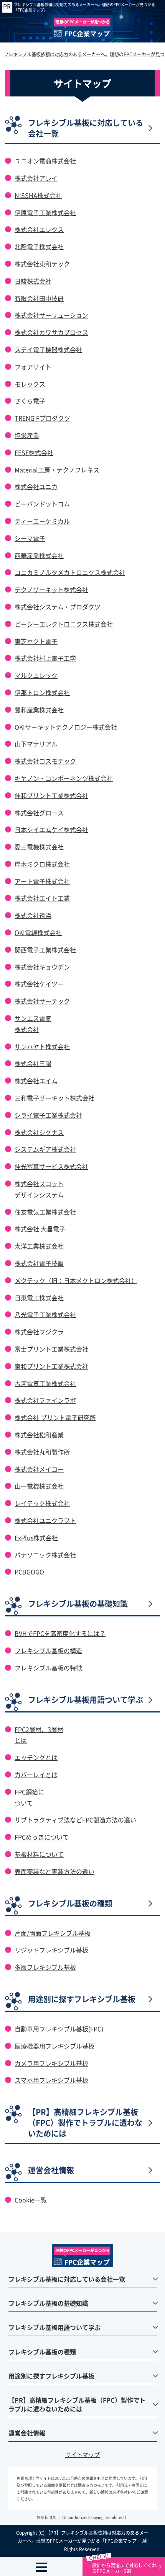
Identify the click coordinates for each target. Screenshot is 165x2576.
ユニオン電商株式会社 (45, 161)
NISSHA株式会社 (38, 195)
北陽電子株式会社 (39, 246)
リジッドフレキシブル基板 (51, 1950)
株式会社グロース (39, 813)
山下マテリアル (36, 744)
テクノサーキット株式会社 (51, 589)
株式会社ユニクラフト (45, 1520)
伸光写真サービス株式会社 (51, 1166)
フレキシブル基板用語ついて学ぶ (86, 1700)
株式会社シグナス (39, 1132)
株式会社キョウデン (42, 967)
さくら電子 (30, 401)
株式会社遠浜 (33, 915)
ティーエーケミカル (42, 521)
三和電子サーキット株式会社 (54, 1098)
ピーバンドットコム (42, 504)
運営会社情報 (51, 2170)
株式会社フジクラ (39, 1332)
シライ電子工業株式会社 (48, 1115)
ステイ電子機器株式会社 (48, 349)
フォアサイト (33, 367)
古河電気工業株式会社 (45, 1383)
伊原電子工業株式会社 (45, 212)
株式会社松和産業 (39, 1435)
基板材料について (39, 1854)
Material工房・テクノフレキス (57, 470)
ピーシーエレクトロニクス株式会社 (64, 624)
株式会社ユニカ (36, 486)
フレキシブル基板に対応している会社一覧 (86, 128)
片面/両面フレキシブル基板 (53, 1933)
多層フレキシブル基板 (45, 1967)
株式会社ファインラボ (45, 1400)
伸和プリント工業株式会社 (51, 795)
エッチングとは (36, 1757)
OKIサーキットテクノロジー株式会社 (66, 727)
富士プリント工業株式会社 (51, 1349)
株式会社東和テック (42, 264)
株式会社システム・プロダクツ (58, 607)
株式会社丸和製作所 (42, 1452)
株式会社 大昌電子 (40, 1229)
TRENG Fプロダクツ (42, 418)
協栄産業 (27, 435)
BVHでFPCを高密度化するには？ (60, 1633)
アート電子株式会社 (42, 881)
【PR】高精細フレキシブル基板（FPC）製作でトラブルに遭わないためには (85, 2123)
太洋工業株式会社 (39, 1246)
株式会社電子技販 (39, 1263)
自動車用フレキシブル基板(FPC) (59, 2029)
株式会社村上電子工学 (45, 658)
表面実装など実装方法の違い (54, 1871)
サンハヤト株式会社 (42, 1046)
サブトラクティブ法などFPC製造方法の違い (75, 1820)
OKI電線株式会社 (38, 932)
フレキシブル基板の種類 (70, 1903)
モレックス (30, 384)
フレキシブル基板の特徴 (48, 1668)
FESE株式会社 (34, 452)
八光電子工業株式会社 (45, 1314)
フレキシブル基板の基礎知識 (78, 1604)
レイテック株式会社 (42, 1503)
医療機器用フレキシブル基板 (54, 2046)
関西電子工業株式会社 (45, 950)
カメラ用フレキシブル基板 (51, 2063)
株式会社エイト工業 (42, 898)
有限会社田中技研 (39, 298)
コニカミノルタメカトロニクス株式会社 (70, 572)
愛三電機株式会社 (39, 847)
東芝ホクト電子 (36, 641)
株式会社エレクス (39, 229)
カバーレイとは (36, 1774)
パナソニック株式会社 (45, 1555)
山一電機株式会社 (39, 1486)
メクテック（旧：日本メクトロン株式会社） (76, 1280)
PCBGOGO (29, 1572)
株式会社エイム (36, 1081)
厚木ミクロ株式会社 (42, 864)
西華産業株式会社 (39, 555)
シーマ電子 (30, 538)
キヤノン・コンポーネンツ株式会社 (64, 778)
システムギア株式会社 (45, 1149)
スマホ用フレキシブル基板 (51, 2080)
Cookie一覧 (31, 2200)
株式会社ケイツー (39, 984)
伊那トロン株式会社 (42, 692)
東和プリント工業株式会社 (51, 1366)
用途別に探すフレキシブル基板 (82, 1999)
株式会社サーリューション (51, 315)
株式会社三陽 (33, 1063)
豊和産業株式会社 (39, 710)
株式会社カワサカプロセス (51, 332)
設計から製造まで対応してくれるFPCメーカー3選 (124, 2568)
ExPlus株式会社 (36, 1538)
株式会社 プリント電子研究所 (55, 1417)
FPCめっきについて (42, 1837)
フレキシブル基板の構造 (48, 1650)
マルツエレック (36, 675)
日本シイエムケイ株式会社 (51, 829)
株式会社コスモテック (45, 761)
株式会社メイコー (39, 1469)
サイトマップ (82, 2454)
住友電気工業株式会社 (45, 1212)
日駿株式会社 (33, 281)
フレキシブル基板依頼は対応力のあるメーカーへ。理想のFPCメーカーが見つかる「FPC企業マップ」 (84, 7)
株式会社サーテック (42, 1001)
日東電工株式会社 (39, 1298)
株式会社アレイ (36, 178)
